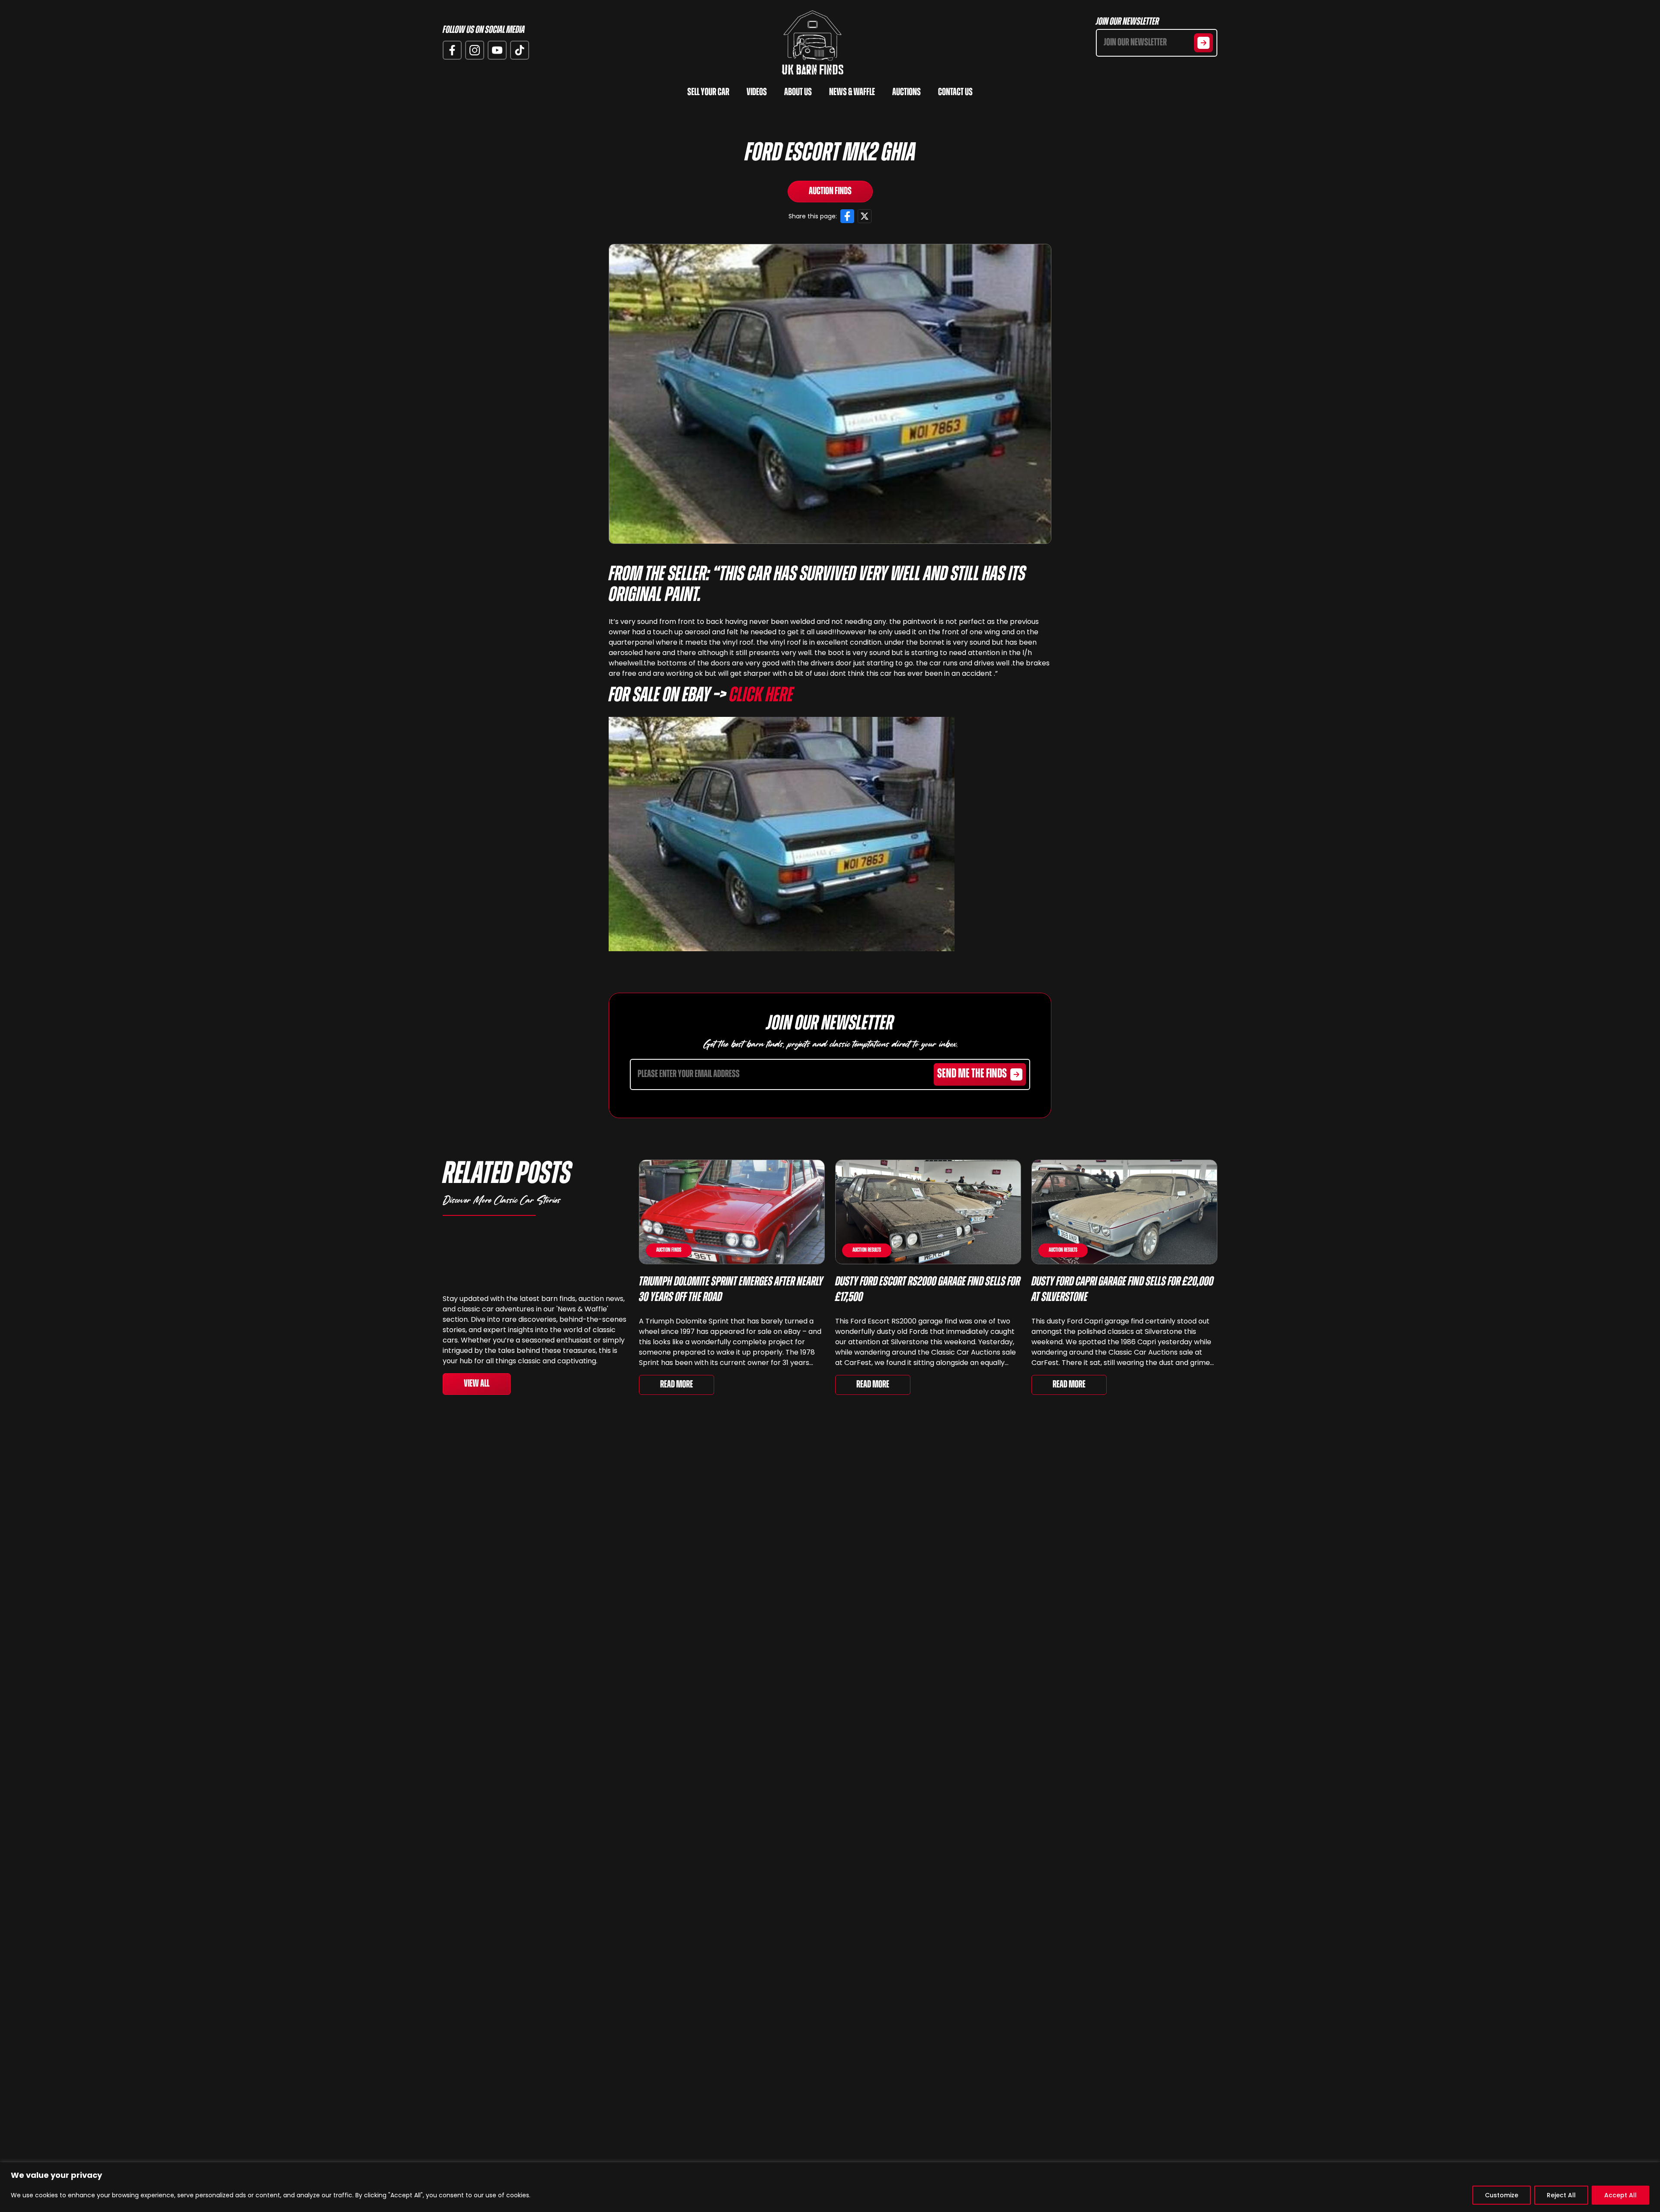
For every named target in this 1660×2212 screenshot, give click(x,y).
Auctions (907, 93)
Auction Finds (830, 192)
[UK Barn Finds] (813, 43)
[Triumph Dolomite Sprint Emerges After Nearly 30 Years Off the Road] (732, 1212)
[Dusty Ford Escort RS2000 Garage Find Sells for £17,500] (928, 1212)
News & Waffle (852, 93)
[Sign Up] (1203, 43)
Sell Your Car (708, 93)
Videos (757, 93)
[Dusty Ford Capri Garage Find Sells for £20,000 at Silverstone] (1124, 1212)
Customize (1502, 2195)
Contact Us (955, 93)
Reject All (1561, 2195)
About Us (798, 93)
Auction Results (867, 1250)
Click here (761, 696)
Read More (677, 1385)
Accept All (1620, 2195)
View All (477, 1384)
